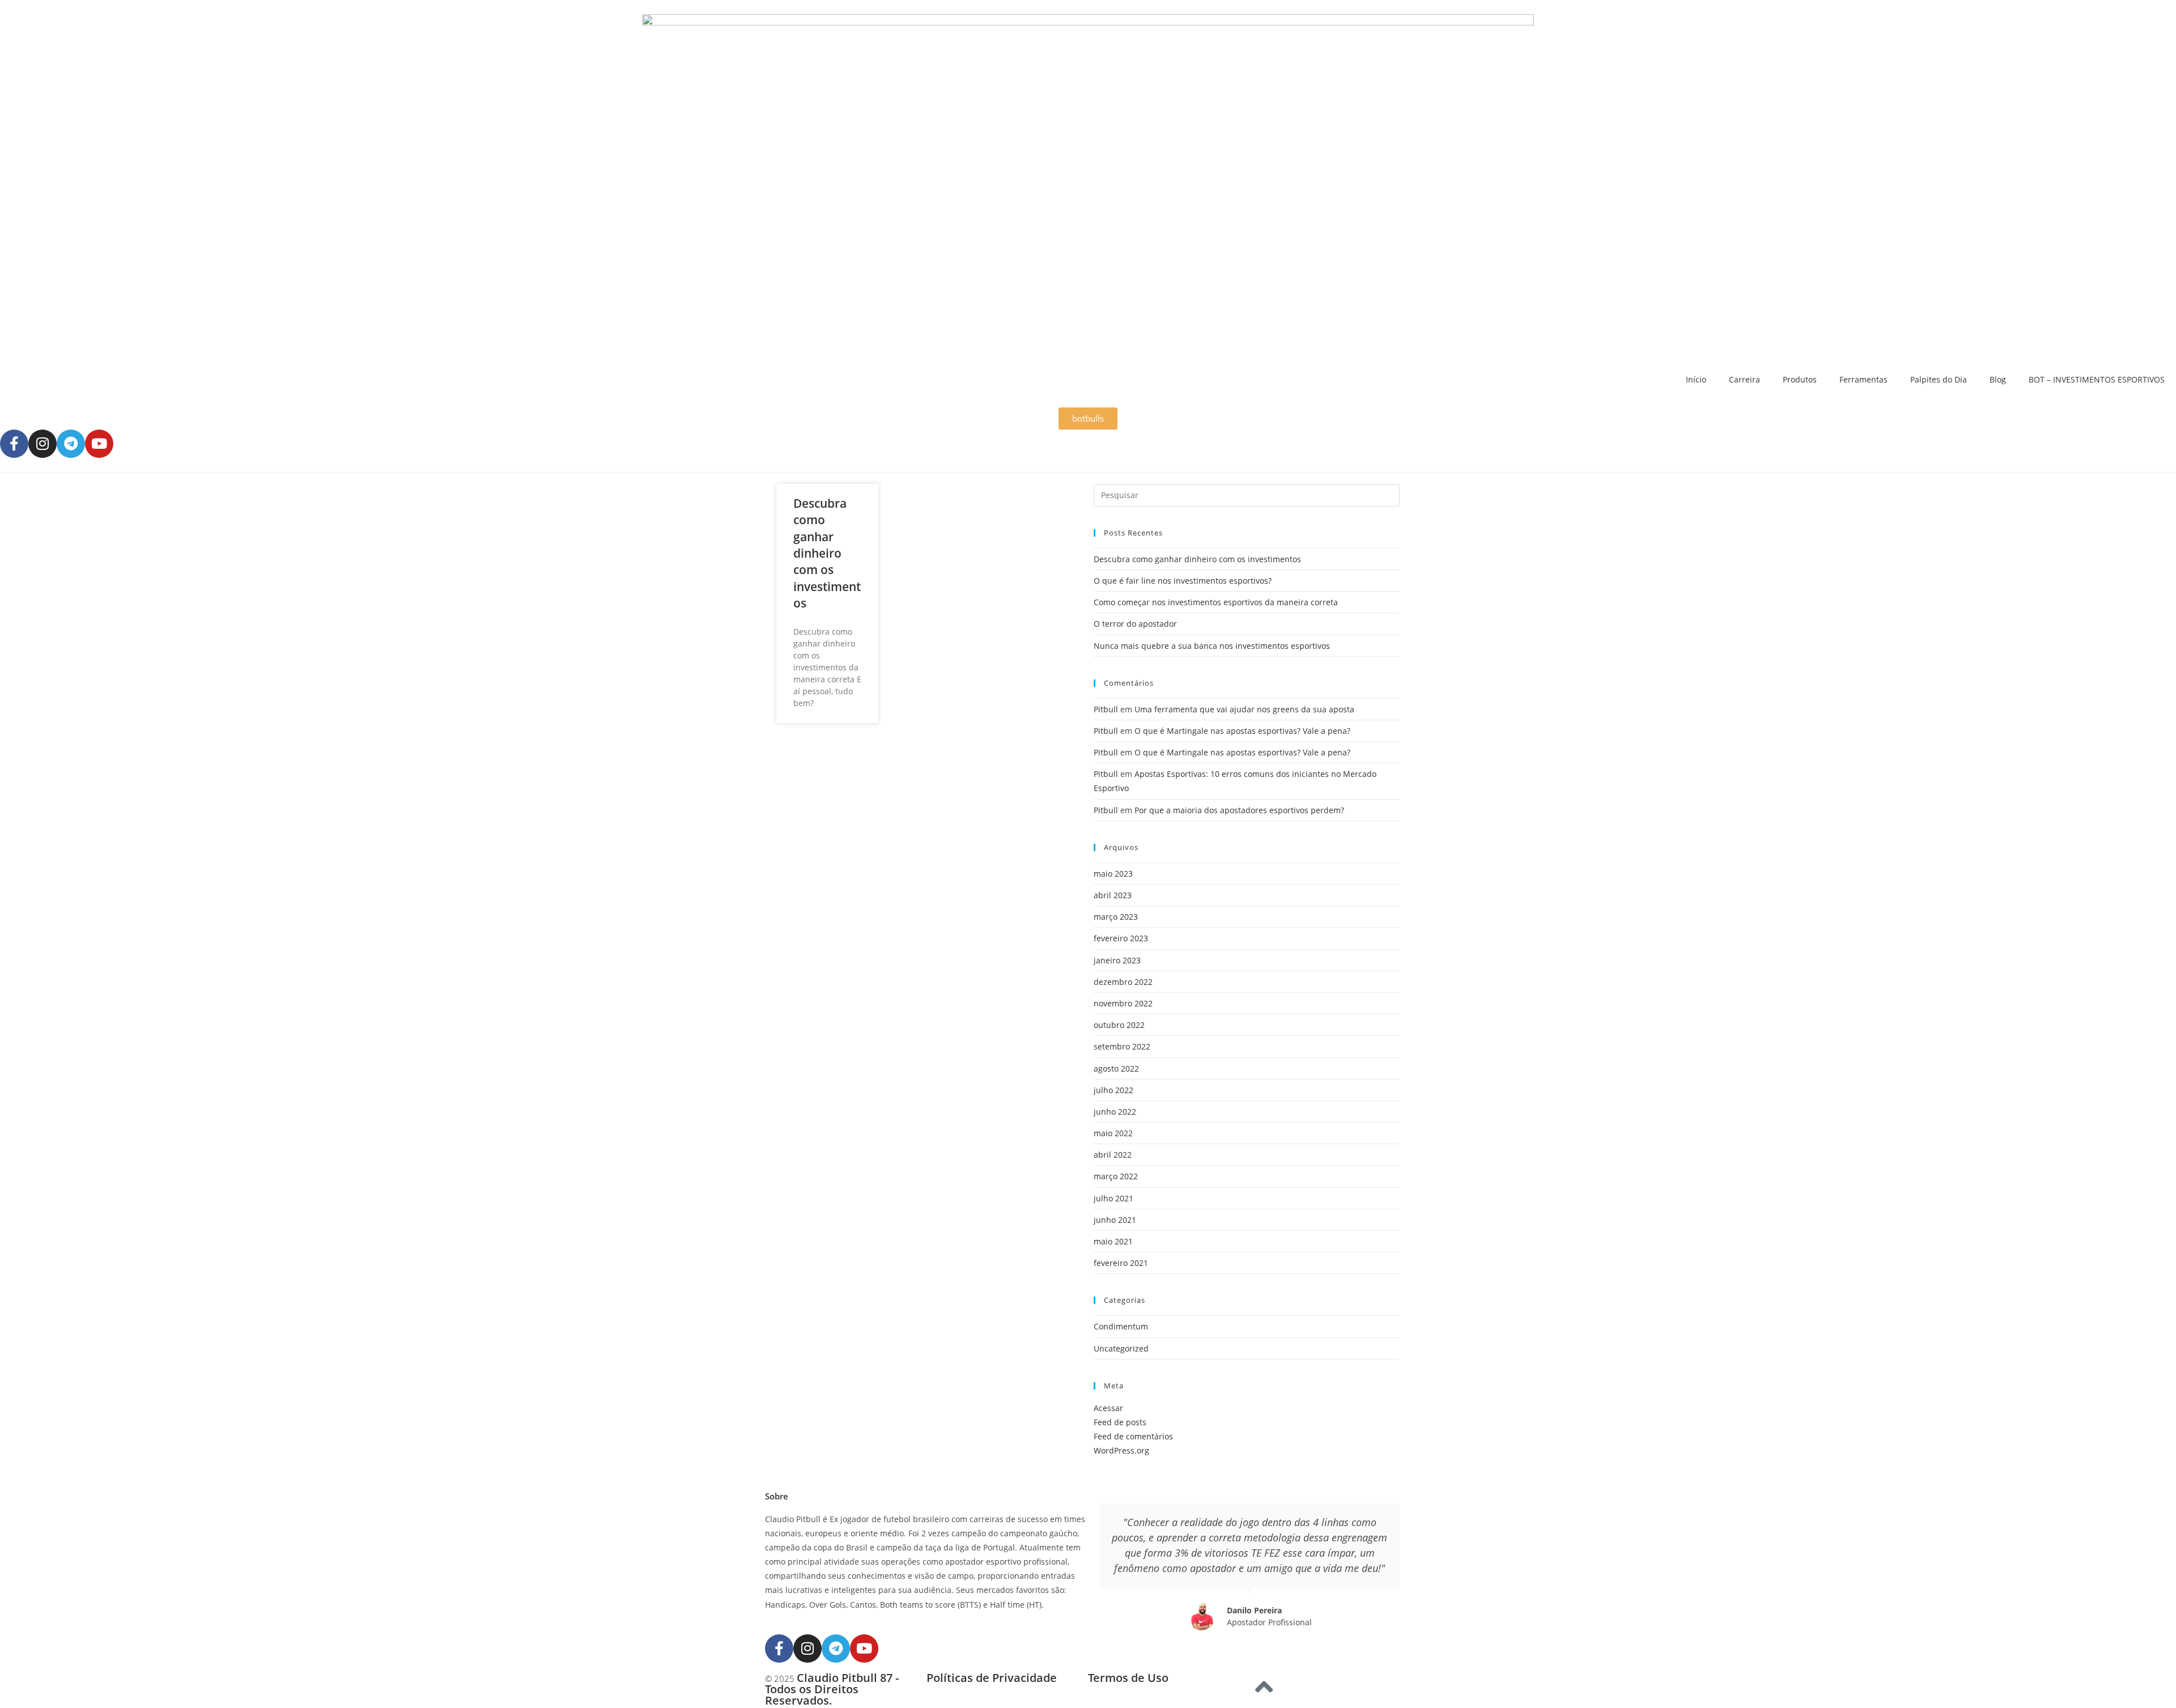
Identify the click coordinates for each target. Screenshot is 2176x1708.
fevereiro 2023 (1121, 938)
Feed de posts (1120, 1422)
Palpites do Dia (1939, 379)
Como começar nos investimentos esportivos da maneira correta (1216, 602)
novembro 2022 (1123, 1003)
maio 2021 (1113, 1241)
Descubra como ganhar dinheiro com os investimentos (827, 553)
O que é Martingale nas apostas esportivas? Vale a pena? (1242, 731)
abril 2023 (1113, 895)
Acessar (1108, 1408)
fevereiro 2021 (1121, 1263)
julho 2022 (1113, 1090)
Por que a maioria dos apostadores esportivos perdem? (1239, 810)
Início (1696, 379)
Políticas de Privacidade (992, 1678)
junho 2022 (1115, 1112)
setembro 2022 (1122, 1046)
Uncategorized (1121, 1348)
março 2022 (1116, 1176)
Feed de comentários (1133, 1436)
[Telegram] (71, 444)
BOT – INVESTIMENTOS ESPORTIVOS (2097, 379)
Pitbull (1106, 709)
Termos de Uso (1128, 1678)
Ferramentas (1863, 379)
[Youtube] (99, 444)
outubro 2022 (1119, 1025)
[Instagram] (42, 444)
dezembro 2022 (1123, 982)
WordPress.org (1121, 1450)
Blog (1998, 379)
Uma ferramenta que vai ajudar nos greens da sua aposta (1244, 709)
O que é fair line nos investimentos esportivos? (1183, 581)
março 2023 (1116, 917)
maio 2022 (1113, 1133)
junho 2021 (1115, 1220)
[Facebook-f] (14, 444)
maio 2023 (1113, 874)
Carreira (1744, 379)
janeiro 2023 (1117, 960)
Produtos (1800, 379)
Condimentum (1121, 1326)
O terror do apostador (1135, 624)
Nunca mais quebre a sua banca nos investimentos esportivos (1212, 646)
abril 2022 (1113, 1155)
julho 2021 (1113, 1198)
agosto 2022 (1116, 1068)
